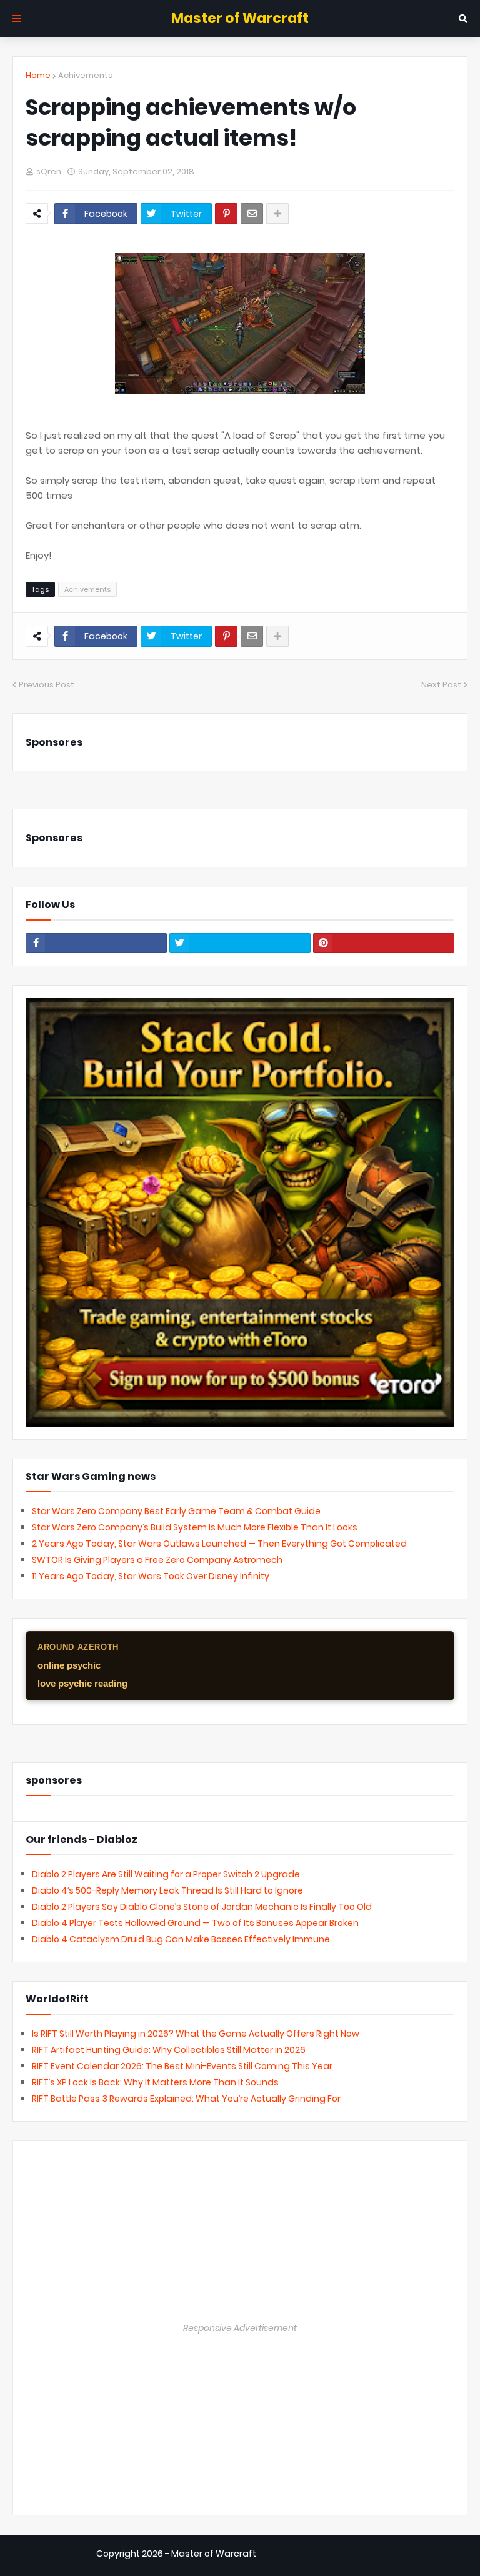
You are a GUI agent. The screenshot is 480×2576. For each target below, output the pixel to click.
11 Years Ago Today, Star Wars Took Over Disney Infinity (151, 1576)
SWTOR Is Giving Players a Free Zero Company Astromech (157, 1560)
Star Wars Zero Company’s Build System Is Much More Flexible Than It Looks (195, 1527)
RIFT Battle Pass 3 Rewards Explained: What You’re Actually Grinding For (186, 2099)
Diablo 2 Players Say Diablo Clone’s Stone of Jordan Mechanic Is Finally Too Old (202, 1907)
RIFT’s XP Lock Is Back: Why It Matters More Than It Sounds (155, 2082)
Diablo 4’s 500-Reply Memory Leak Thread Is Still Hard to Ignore (167, 1890)
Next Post (441, 685)
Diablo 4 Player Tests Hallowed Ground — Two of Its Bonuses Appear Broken (195, 1923)
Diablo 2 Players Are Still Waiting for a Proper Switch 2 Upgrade (166, 1874)
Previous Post (47, 685)
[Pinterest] (226, 214)
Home (38, 75)
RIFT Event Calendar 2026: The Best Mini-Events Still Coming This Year (182, 2066)
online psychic (69, 1665)
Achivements (85, 75)
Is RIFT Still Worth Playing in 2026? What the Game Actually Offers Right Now (196, 2034)
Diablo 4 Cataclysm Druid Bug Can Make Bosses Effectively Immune (181, 1939)
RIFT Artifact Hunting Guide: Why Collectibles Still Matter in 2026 (169, 2050)
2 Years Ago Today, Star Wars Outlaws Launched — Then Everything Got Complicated (219, 1544)
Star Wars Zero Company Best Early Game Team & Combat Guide (176, 1511)
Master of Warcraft (240, 18)
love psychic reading (82, 1683)
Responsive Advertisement (240, 2328)
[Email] (252, 214)
